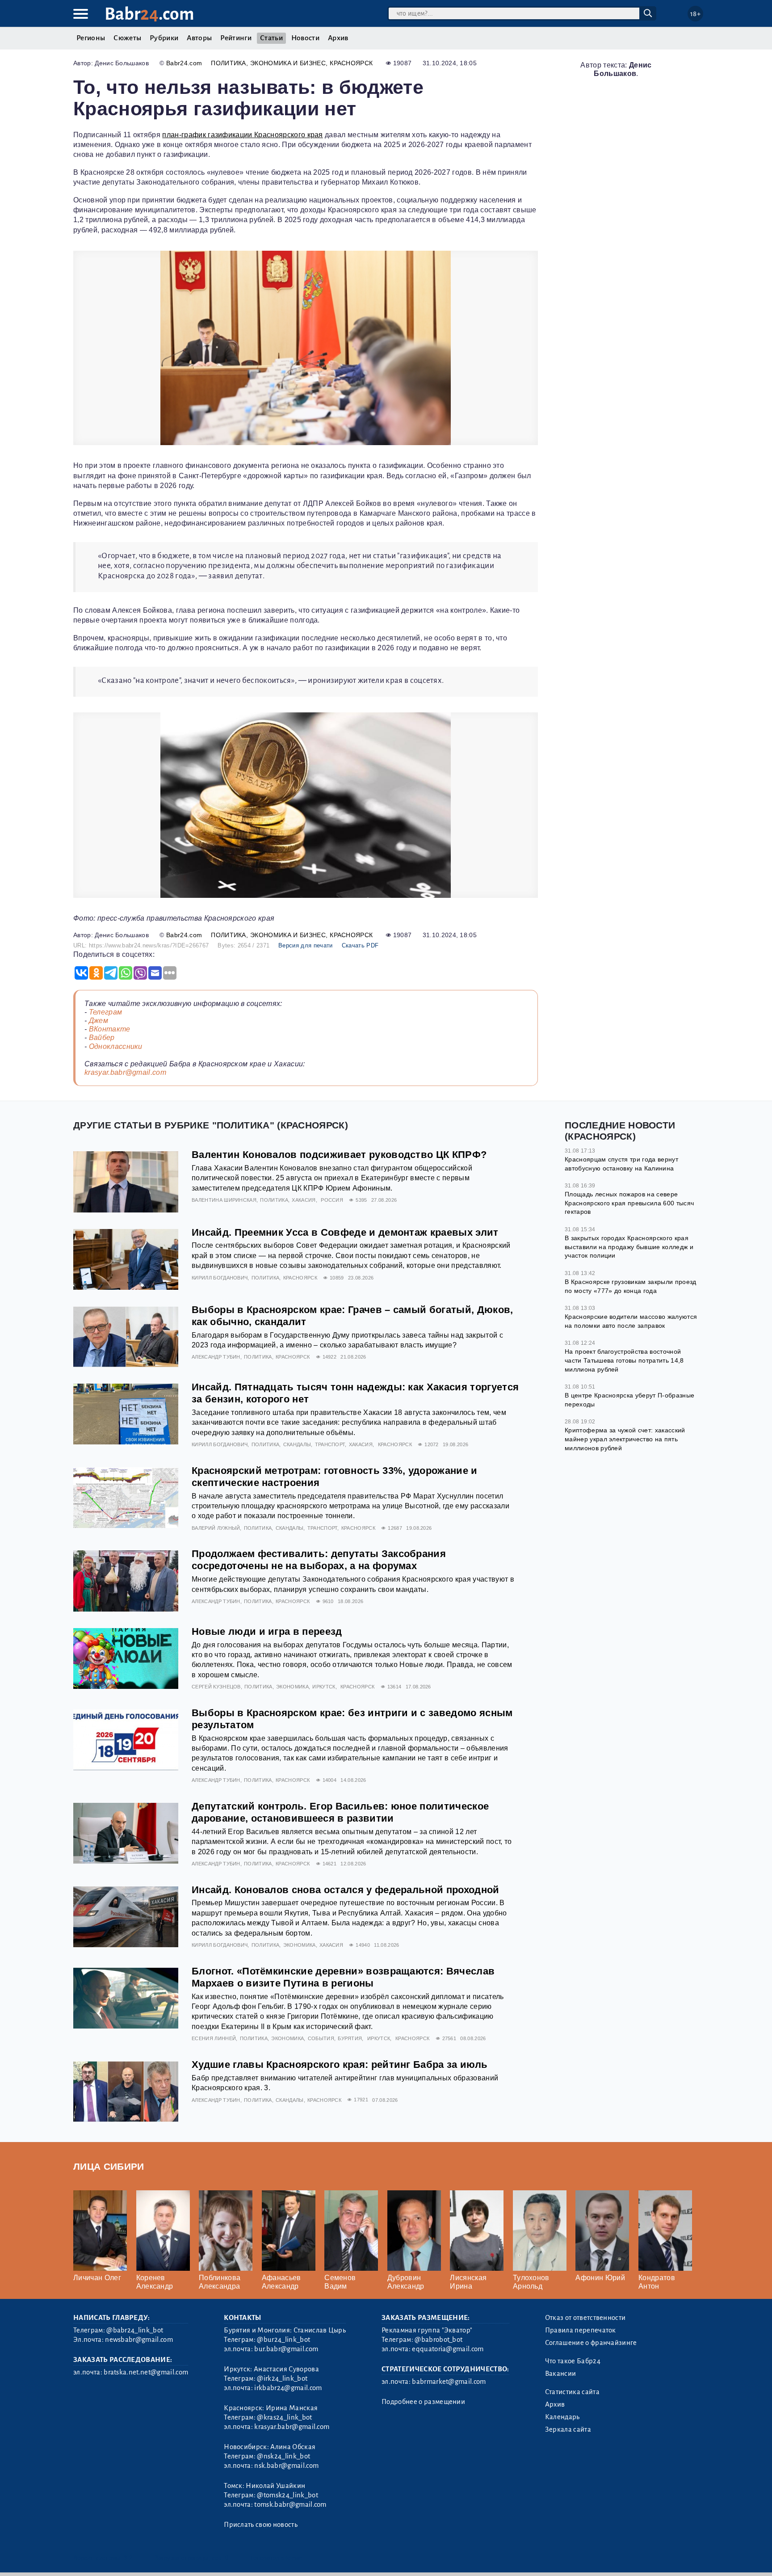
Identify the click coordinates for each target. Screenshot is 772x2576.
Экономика (292, 1687)
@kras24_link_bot (284, 2417)
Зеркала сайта (568, 2429)
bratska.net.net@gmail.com (146, 2372)
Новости (305, 38)
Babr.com (149, 14)
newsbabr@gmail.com (139, 2340)
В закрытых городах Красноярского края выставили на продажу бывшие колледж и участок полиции (629, 1247)
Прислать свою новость (261, 2525)
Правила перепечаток (581, 2330)
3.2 (128, 2558)
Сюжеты (127, 38)
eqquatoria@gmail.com (448, 2349)
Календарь (562, 2417)
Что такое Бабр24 (573, 2361)
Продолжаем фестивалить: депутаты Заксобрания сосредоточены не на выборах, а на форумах (319, 1560)
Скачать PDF (360, 945)
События (321, 2038)
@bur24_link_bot (283, 2340)
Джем (99, 1021)
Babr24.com (184, 63)
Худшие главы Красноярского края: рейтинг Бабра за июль (340, 2065)
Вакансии (561, 2374)
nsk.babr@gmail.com (286, 2466)
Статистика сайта (572, 2392)
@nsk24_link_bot (283, 2456)
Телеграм (106, 1012)
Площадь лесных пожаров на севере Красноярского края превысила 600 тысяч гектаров (629, 1203)
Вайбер (102, 1038)
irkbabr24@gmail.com (288, 2388)
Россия (332, 1200)
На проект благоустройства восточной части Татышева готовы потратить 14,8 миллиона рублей (624, 1360)
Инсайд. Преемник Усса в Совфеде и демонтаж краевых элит (345, 1232)
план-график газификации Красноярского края (242, 135)
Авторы (199, 38)
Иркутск (324, 1687)
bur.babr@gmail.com (286, 2349)
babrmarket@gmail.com (449, 2382)
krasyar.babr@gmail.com (125, 1072)
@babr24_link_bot (135, 2330)
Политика (229, 63)
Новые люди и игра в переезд (267, 1631)
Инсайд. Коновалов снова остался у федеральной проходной (346, 1890)
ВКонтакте (110, 1029)
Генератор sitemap (277, 2558)
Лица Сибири (109, 2166)
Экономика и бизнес (288, 63)
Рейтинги (236, 38)
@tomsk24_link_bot (287, 2495)
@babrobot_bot (438, 2340)
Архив (338, 38)
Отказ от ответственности (585, 2318)
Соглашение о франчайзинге (591, 2343)
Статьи (271, 38)
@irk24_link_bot (282, 2378)
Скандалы (297, 1444)
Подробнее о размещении (423, 2402)
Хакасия (304, 1200)
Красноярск (351, 63)
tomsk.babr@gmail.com (290, 2504)
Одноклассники (116, 1046)
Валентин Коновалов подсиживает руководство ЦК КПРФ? (339, 1155)
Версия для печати (305, 945)
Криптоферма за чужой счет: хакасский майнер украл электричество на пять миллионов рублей (625, 1439)
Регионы (91, 38)
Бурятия (350, 2038)
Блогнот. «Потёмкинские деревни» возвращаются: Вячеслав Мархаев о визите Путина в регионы (343, 1977)
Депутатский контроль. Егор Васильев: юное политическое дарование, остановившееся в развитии (340, 1812)
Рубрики (164, 38)
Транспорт (330, 1444)
